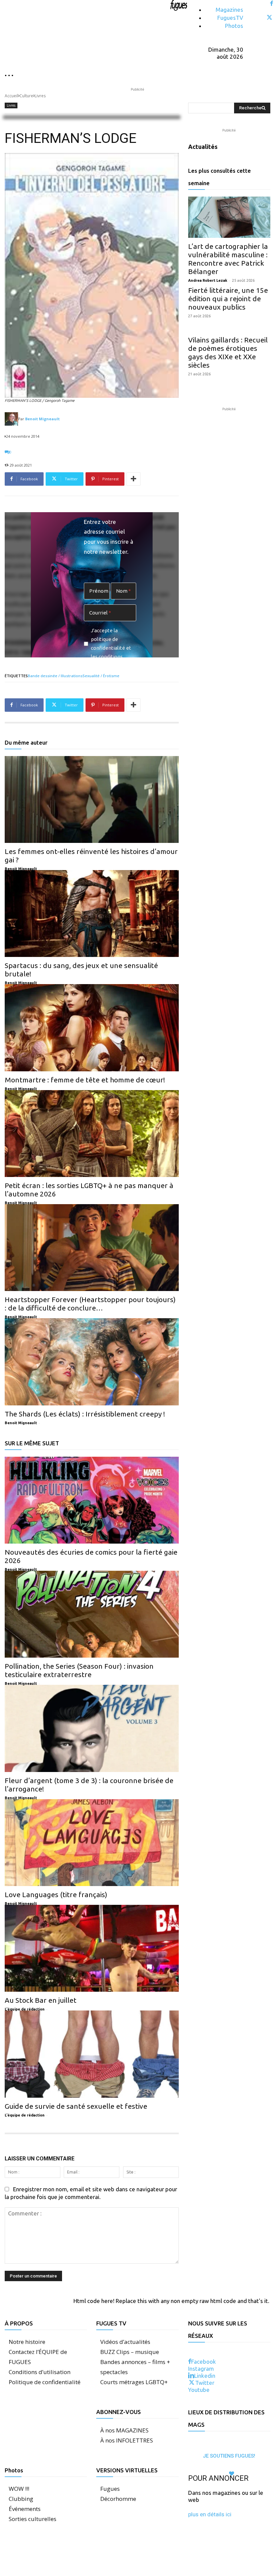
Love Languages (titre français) (56, 1894)
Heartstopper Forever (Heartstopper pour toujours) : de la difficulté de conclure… (90, 1304)
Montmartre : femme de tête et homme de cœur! (85, 1080)
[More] (133, 479)
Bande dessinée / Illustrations (55, 676)
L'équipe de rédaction (25, 2009)
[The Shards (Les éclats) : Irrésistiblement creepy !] (92, 1362)
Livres (40, 96)
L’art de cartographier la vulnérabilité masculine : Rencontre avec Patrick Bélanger (228, 259)
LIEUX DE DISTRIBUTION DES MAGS (226, 2418)
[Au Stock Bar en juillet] (92, 1948)
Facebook (204, 2362)
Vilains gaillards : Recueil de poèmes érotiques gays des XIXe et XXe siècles (228, 352)
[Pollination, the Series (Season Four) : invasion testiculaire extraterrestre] (92, 1614)
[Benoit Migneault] (11, 419)
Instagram (201, 2369)
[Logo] (179, 5)
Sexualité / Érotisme (101, 676)
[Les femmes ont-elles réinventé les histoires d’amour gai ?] (92, 799)
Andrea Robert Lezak (208, 280)
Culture (26, 96)
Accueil (11, 96)
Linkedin (205, 2376)
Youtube (199, 2390)
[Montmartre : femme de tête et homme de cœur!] (92, 1028)
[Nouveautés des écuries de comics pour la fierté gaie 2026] (92, 1500)
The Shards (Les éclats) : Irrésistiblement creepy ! (85, 1414)
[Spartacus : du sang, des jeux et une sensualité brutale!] (92, 914)
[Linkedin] (191, 2376)
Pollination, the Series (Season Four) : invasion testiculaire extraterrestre (79, 1670)
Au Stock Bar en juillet (41, 2000)
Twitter (205, 2383)
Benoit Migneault (42, 419)
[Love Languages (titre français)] (92, 1843)
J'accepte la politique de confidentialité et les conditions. (111, 643)
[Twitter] (269, 18)
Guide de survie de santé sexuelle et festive (76, 2106)
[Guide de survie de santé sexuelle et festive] (92, 2054)
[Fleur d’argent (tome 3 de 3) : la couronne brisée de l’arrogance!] (92, 1728)
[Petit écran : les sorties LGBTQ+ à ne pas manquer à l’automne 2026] (92, 1134)
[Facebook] (271, 4)
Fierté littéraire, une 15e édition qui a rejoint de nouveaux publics (228, 299)
